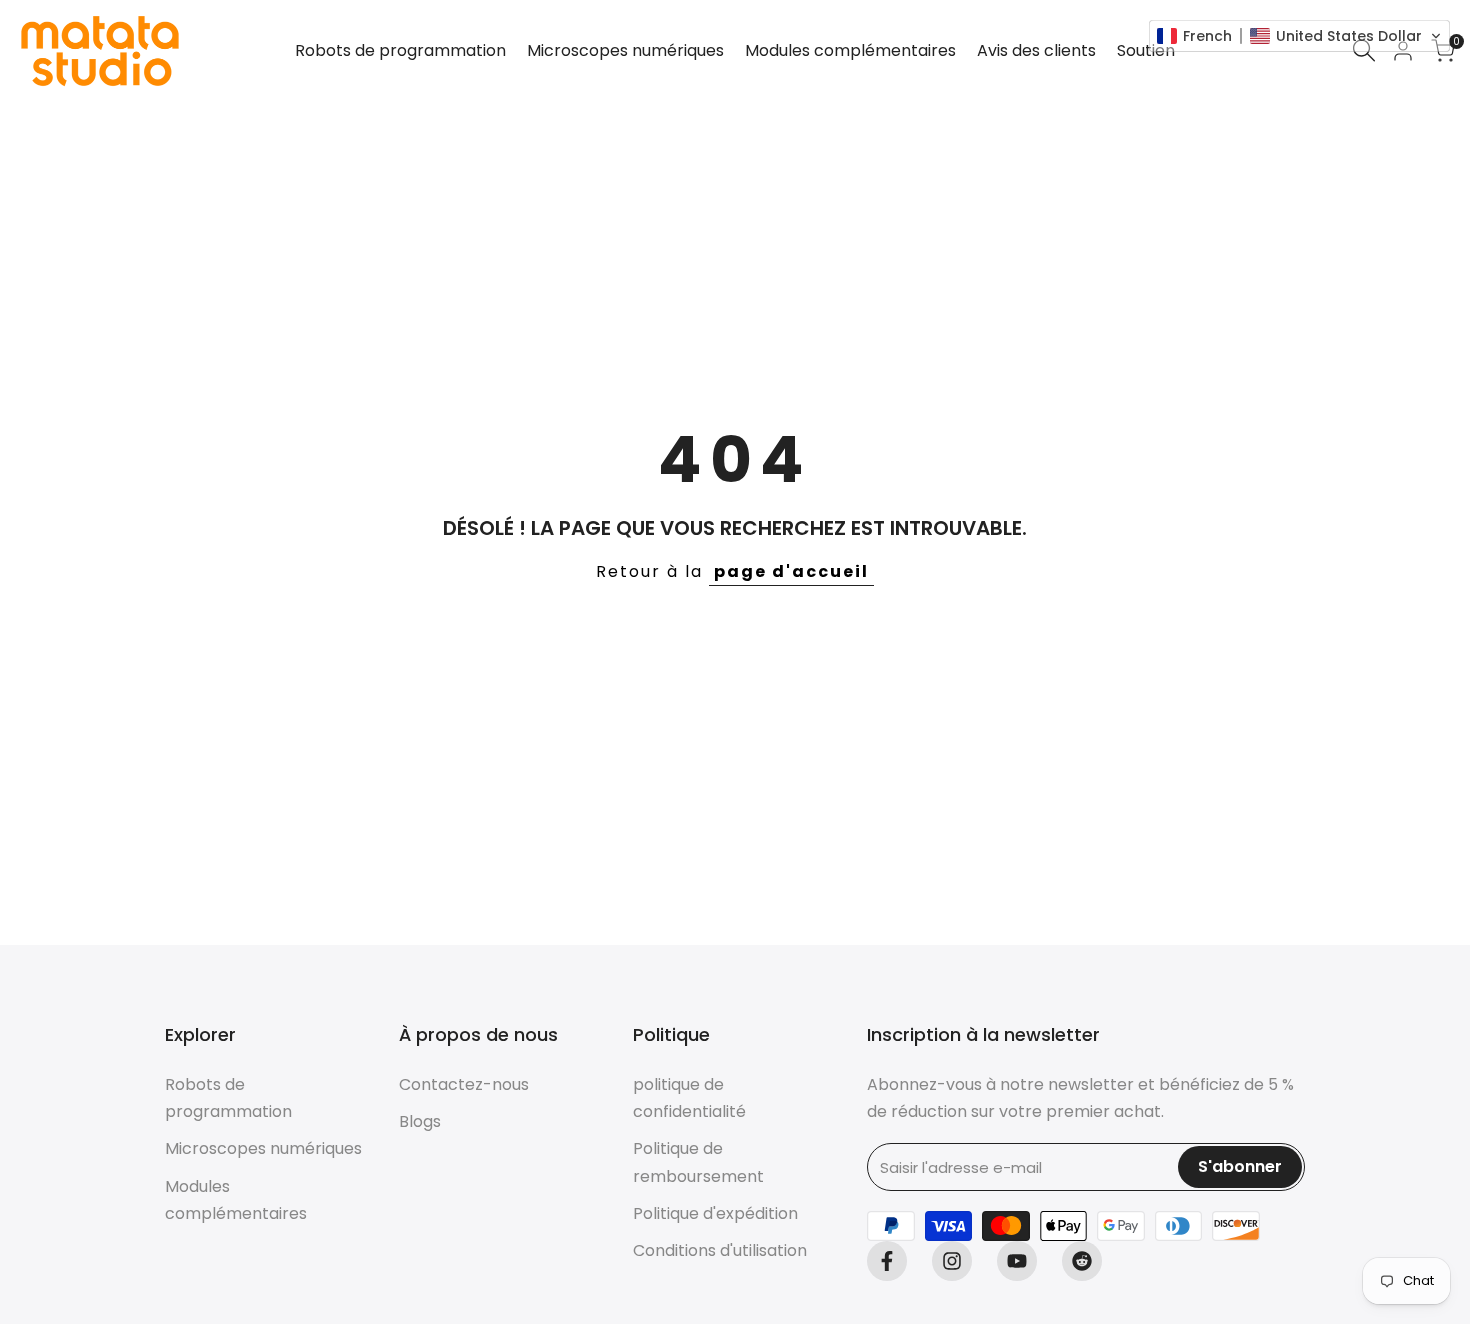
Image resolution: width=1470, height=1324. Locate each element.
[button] (1299, 36)
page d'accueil (791, 571)
